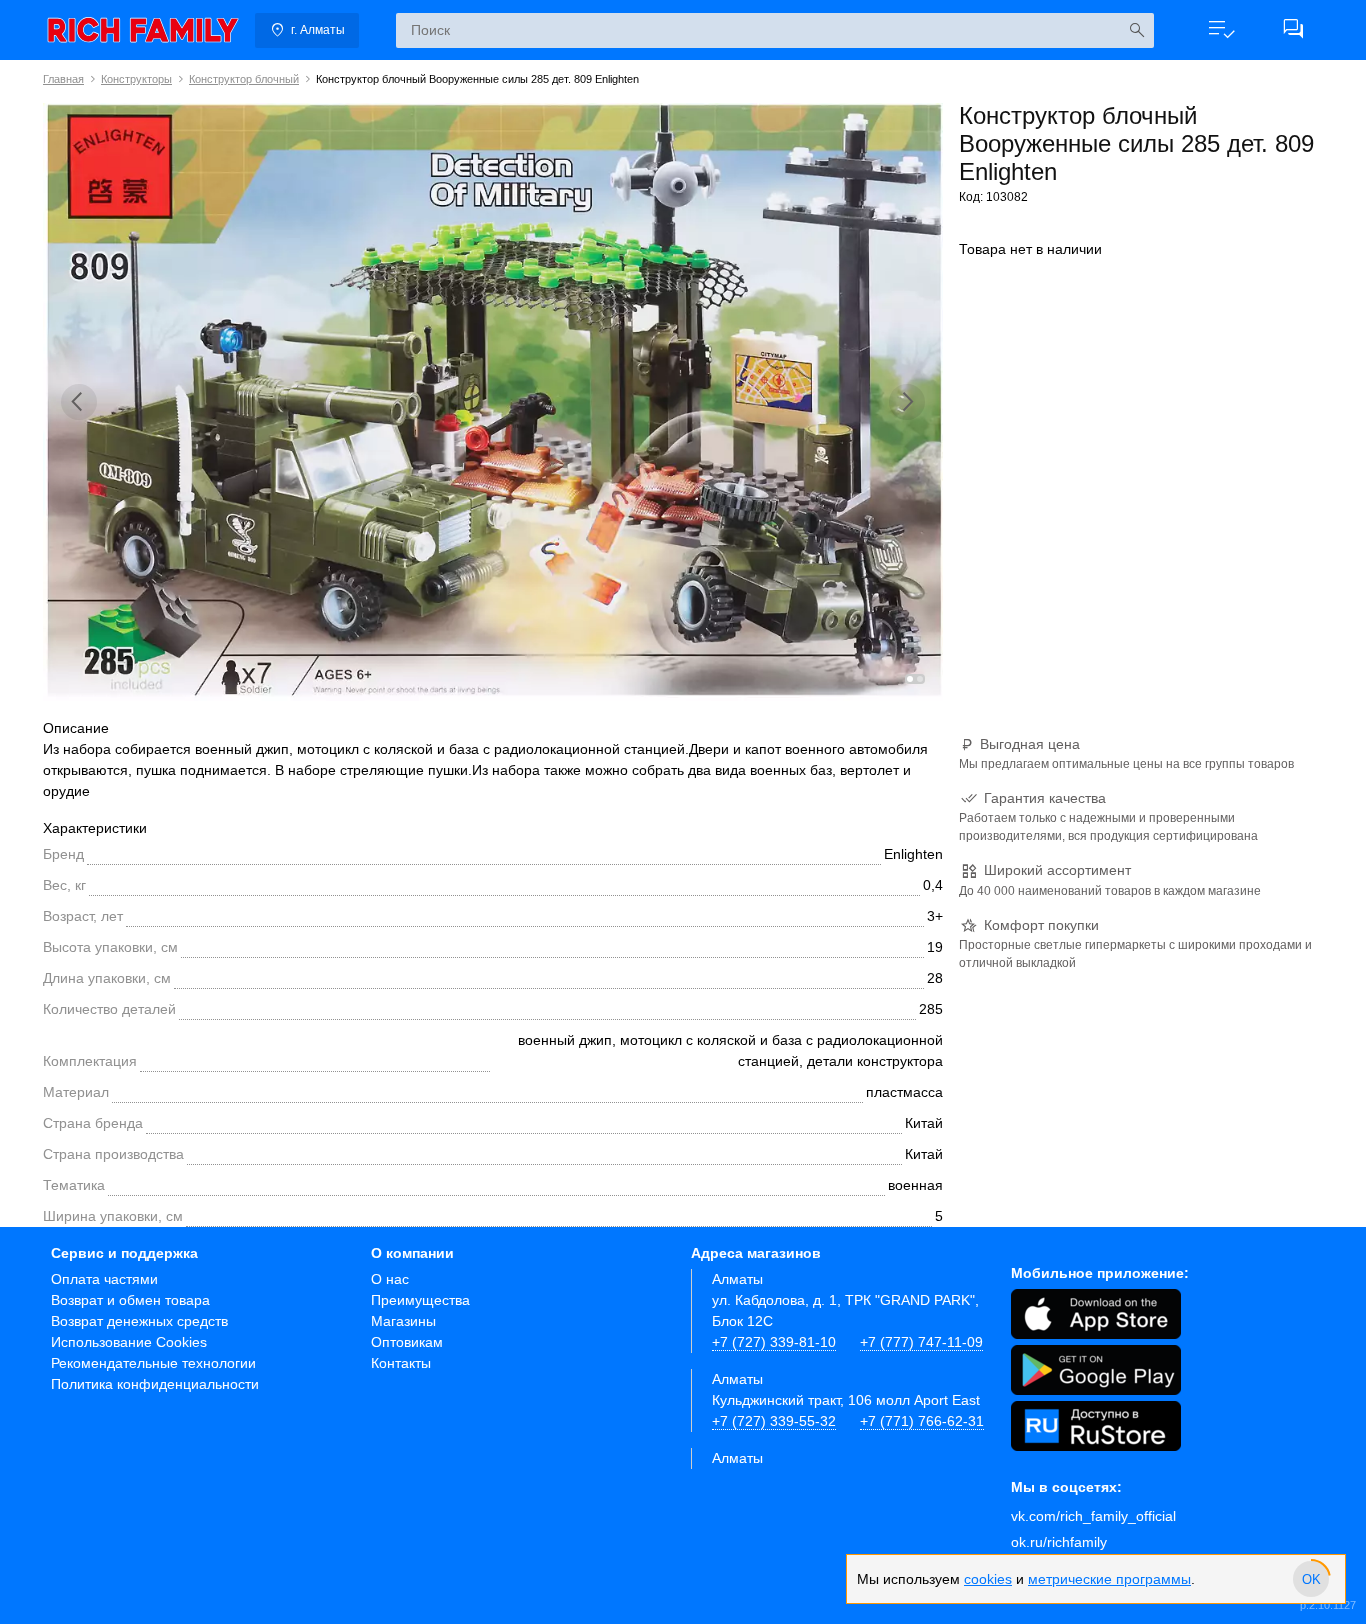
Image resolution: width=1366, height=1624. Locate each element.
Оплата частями (104, 1279)
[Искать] (1136, 30)
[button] (1221, 30)
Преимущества (420, 1300)
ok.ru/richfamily (1059, 1542)
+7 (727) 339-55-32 (774, 1421)
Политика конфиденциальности (155, 1384)
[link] (143, 30)
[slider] (1311, 1579)
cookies (988, 1579)
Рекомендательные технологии (153, 1363)
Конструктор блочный (244, 79)
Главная (63, 79)
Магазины (403, 1321)
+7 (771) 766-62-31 (922, 1421)
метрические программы (1109, 1579)
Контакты (401, 1363)
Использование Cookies (129, 1342)
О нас (390, 1279)
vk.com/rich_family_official (1093, 1516)
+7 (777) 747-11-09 (921, 1342)
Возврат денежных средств (139, 1321)
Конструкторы (136, 79)
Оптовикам (407, 1342)
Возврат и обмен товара (130, 1300)
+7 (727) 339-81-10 (774, 1342)
